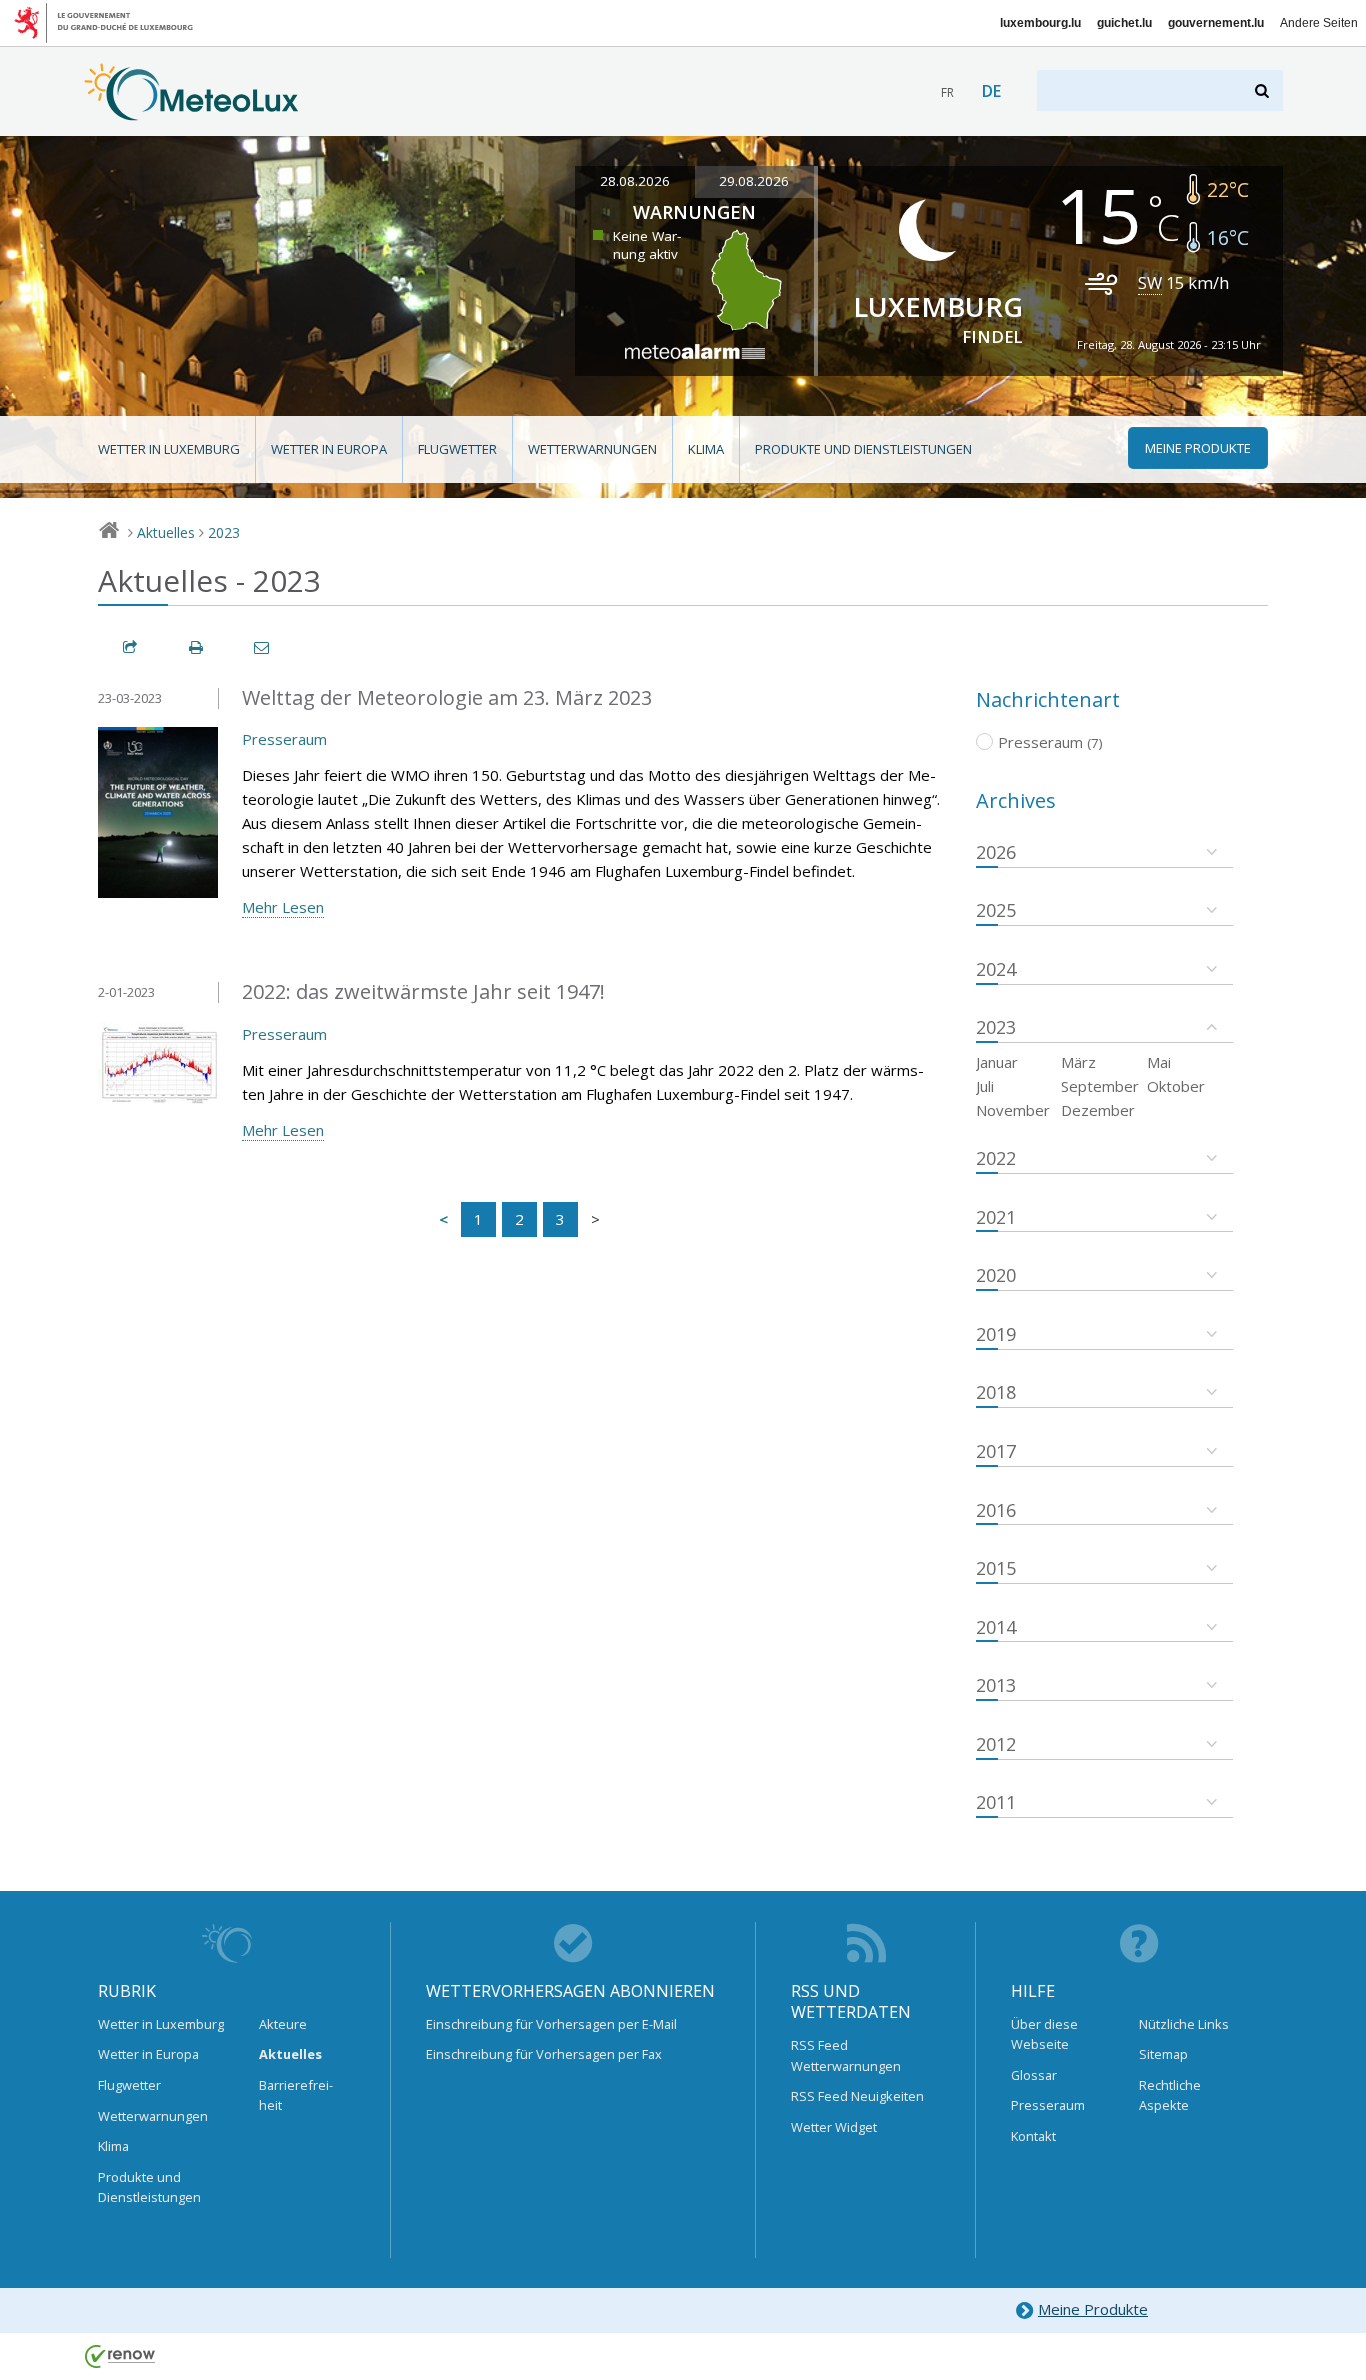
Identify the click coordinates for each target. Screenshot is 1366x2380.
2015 (996, 1568)
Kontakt (1033, 2136)
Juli (985, 1086)
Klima (706, 449)
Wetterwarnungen (592, 449)
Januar (997, 1062)
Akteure (283, 2024)
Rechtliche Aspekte (1170, 2095)
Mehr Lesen (283, 907)
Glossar (1034, 2075)
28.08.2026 (635, 181)
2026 (996, 852)
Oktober (1176, 1086)
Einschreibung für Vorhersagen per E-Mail (551, 2024)
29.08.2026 (754, 181)
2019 (996, 1334)
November (1013, 1110)
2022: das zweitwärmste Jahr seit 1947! (423, 991)
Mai (1159, 1062)
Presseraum (284, 739)
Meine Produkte (1093, 2309)
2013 (996, 1685)
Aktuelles (166, 532)
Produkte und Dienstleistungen (863, 449)
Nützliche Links (1184, 2024)
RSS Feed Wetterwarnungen (846, 2055)
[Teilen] (131, 647)
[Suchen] (1263, 90)
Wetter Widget (834, 2127)
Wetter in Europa (329, 449)
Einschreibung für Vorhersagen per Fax (544, 2054)
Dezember (1098, 1110)
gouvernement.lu (1216, 23)
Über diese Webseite (1044, 2034)
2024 (996, 969)
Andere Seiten (1319, 23)
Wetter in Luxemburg (169, 449)
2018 (996, 1392)
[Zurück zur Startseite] (191, 111)
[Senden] (263, 647)
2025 (996, 910)
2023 (224, 532)
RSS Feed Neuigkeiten (857, 2096)
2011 (996, 1802)
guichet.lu (1124, 23)
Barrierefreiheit (296, 2095)
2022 (996, 1158)
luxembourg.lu (1040, 23)
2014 (996, 1627)
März (1078, 1062)
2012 (996, 1744)
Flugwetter (457, 449)
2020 (996, 1275)
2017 (996, 1451)
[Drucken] (197, 647)
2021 (996, 1217)
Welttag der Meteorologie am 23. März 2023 (447, 697)
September (1100, 1086)
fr (947, 92)
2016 (996, 1510)
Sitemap (1163, 2054)
